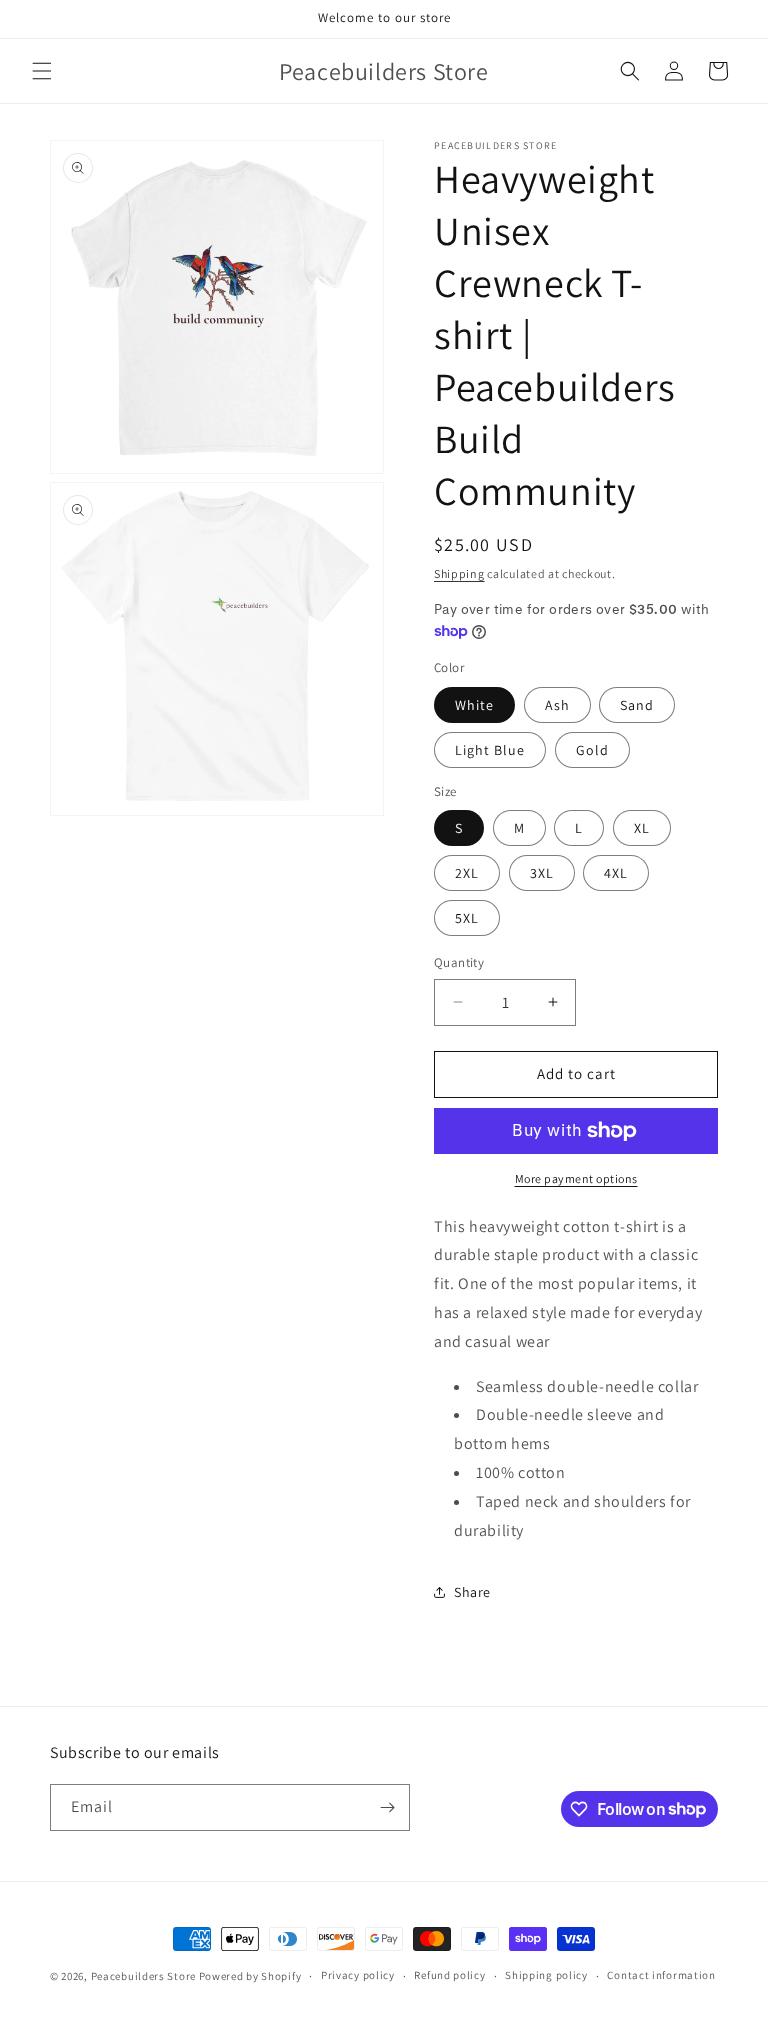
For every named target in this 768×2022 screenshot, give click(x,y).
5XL (467, 918)
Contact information (661, 1975)
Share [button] (472, 1592)
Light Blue (490, 750)
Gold (592, 750)
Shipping (459, 573)
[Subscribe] (387, 1807)
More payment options (576, 1178)
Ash (557, 705)
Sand (637, 705)
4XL (616, 873)
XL (642, 828)
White (474, 705)
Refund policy (449, 1975)
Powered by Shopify (250, 1976)
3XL (542, 873)
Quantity (459, 962)
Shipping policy (546, 1975)
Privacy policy (358, 1975)
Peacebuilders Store (143, 1976)
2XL (467, 873)
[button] (42, 71)
